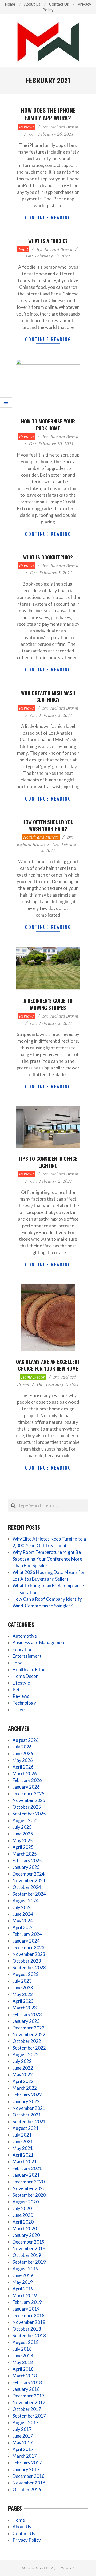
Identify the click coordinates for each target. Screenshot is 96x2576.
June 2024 (23, 1914)
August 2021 (26, 2128)
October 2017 (27, 2409)
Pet (16, 1689)
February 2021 (27, 2168)
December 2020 (29, 2182)
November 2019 (29, 2249)
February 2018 (27, 2382)
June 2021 (23, 2141)
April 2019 (23, 2289)
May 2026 (23, 1760)
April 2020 (23, 2222)
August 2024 (26, 1901)
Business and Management (39, 1643)
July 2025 (22, 1827)
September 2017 (29, 2416)
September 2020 (29, 2195)
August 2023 (26, 1974)
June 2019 (23, 2275)
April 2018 (23, 2369)
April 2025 (23, 1847)
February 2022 (27, 2095)
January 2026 (26, 1787)
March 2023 (25, 2008)
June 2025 (23, 1834)
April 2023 (23, 2001)
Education (23, 1649)
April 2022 (23, 2081)
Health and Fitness (41, 837)
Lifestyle (21, 1683)
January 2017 (26, 2469)
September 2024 (29, 1894)
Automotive (25, 1636)
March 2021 (25, 2162)
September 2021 (29, 2121)
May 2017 (23, 2443)
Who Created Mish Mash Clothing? (48, 696)
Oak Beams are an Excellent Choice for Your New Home (48, 1365)
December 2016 (29, 2476)
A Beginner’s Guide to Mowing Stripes (48, 1004)
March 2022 (25, 2088)
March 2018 (25, 2376)
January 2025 (26, 1867)
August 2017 (26, 2423)
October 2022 (27, 2041)
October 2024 (27, 1887)
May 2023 (23, 1994)
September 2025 (29, 1814)
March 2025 (25, 1854)
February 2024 (27, 1934)
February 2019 (27, 2302)
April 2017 (23, 2449)
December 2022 (29, 2028)
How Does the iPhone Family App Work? (48, 114)
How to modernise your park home (48, 424)
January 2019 (26, 2309)
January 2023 (26, 2021)
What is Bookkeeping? (48, 557)
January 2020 (26, 2235)
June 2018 (23, 2356)
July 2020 (22, 2208)
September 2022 (29, 2048)
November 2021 (29, 2108)
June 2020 (23, 2215)
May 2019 (23, 2282)
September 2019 (29, 2262)
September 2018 (29, 2336)
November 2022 (29, 2034)
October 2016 (27, 2489)
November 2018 (29, 2322)
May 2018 (23, 2362)
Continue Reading (48, 217)
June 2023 (23, 1988)
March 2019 (25, 2295)
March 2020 (25, 2228)
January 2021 (26, 2175)
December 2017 (29, 2396)
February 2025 (27, 1860)
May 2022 (23, 2075)
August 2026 (26, 1740)
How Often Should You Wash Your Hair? (48, 825)
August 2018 (26, 2342)
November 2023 (29, 1954)
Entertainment (27, 1656)
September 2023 (29, 1968)
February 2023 (27, 2014)
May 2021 (23, 2148)
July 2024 (22, 1907)
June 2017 (23, 2436)
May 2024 (23, 1921)
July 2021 (22, 2135)
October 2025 (27, 1807)
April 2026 (23, 1767)
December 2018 (29, 2315)
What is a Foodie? (48, 241)
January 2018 (26, 2389)
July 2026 (22, 1747)
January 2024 (26, 1941)
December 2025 (29, 1794)
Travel (19, 1710)
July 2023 (22, 1981)
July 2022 (22, 2061)
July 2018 (22, 2349)
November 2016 (29, 2483)
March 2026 (25, 1773)
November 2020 (29, 2188)
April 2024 (23, 1927)
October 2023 (27, 1961)
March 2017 (25, 2456)
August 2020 (26, 2202)
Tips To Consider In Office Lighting (48, 1162)
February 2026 (27, 1780)
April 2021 (23, 2155)
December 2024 (29, 1874)
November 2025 (29, 1800)
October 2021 (27, 2115)
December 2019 (29, 2242)
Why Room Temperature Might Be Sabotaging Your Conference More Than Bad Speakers (47, 1559)
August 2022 (26, 2055)
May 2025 (23, 1840)
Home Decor (33, 1377)
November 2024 (29, 1881)
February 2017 (27, 2463)
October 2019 (27, 2255)
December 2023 (29, 1947)
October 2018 (27, 2329)
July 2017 (22, 2429)
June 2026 (23, 1753)
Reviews (26, 127)
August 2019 (26, 2269)
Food (23, 249)
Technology (24, 1703)
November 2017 (29, 2402)
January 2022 (26, 2101)
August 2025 (26, 1820)
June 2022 (23, 2068)
